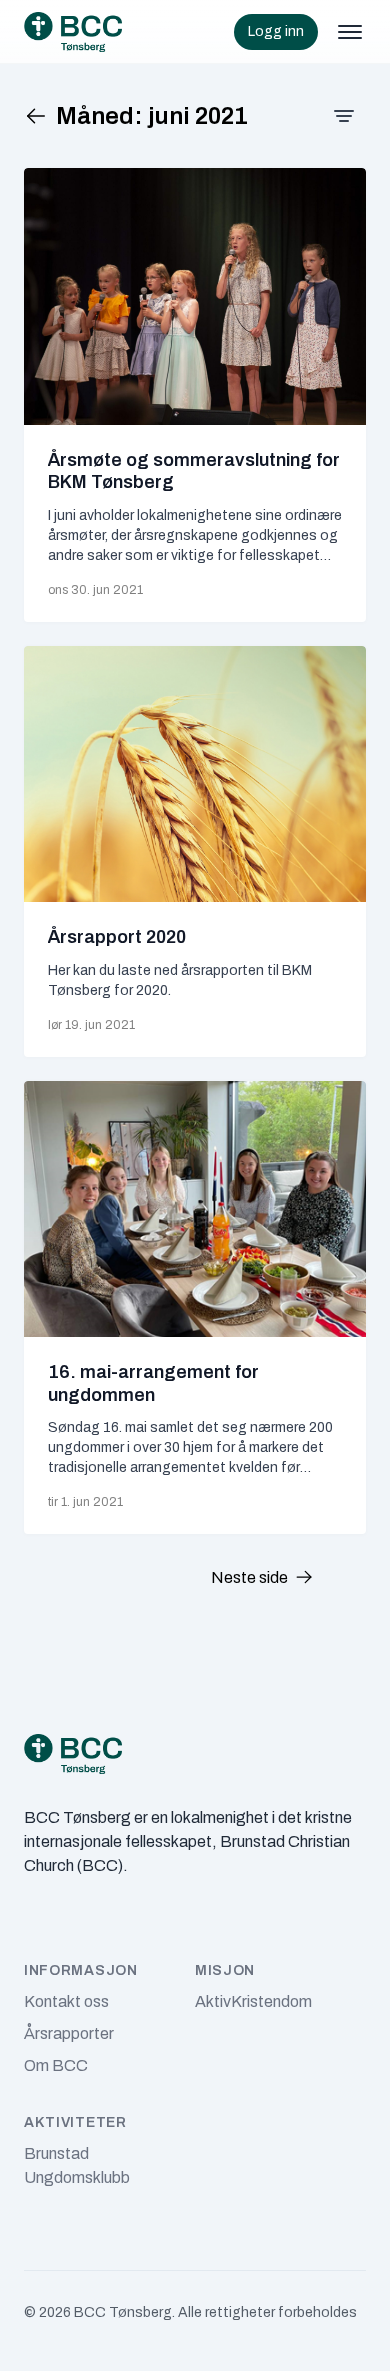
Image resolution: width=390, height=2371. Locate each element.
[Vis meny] (350, 32)
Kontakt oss (66, 2001)
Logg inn (276, 31)
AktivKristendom (253, 2001)
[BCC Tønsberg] (73, 32)
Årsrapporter (69, 2033)
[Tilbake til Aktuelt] (40, 116)
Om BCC (56, 2065)
